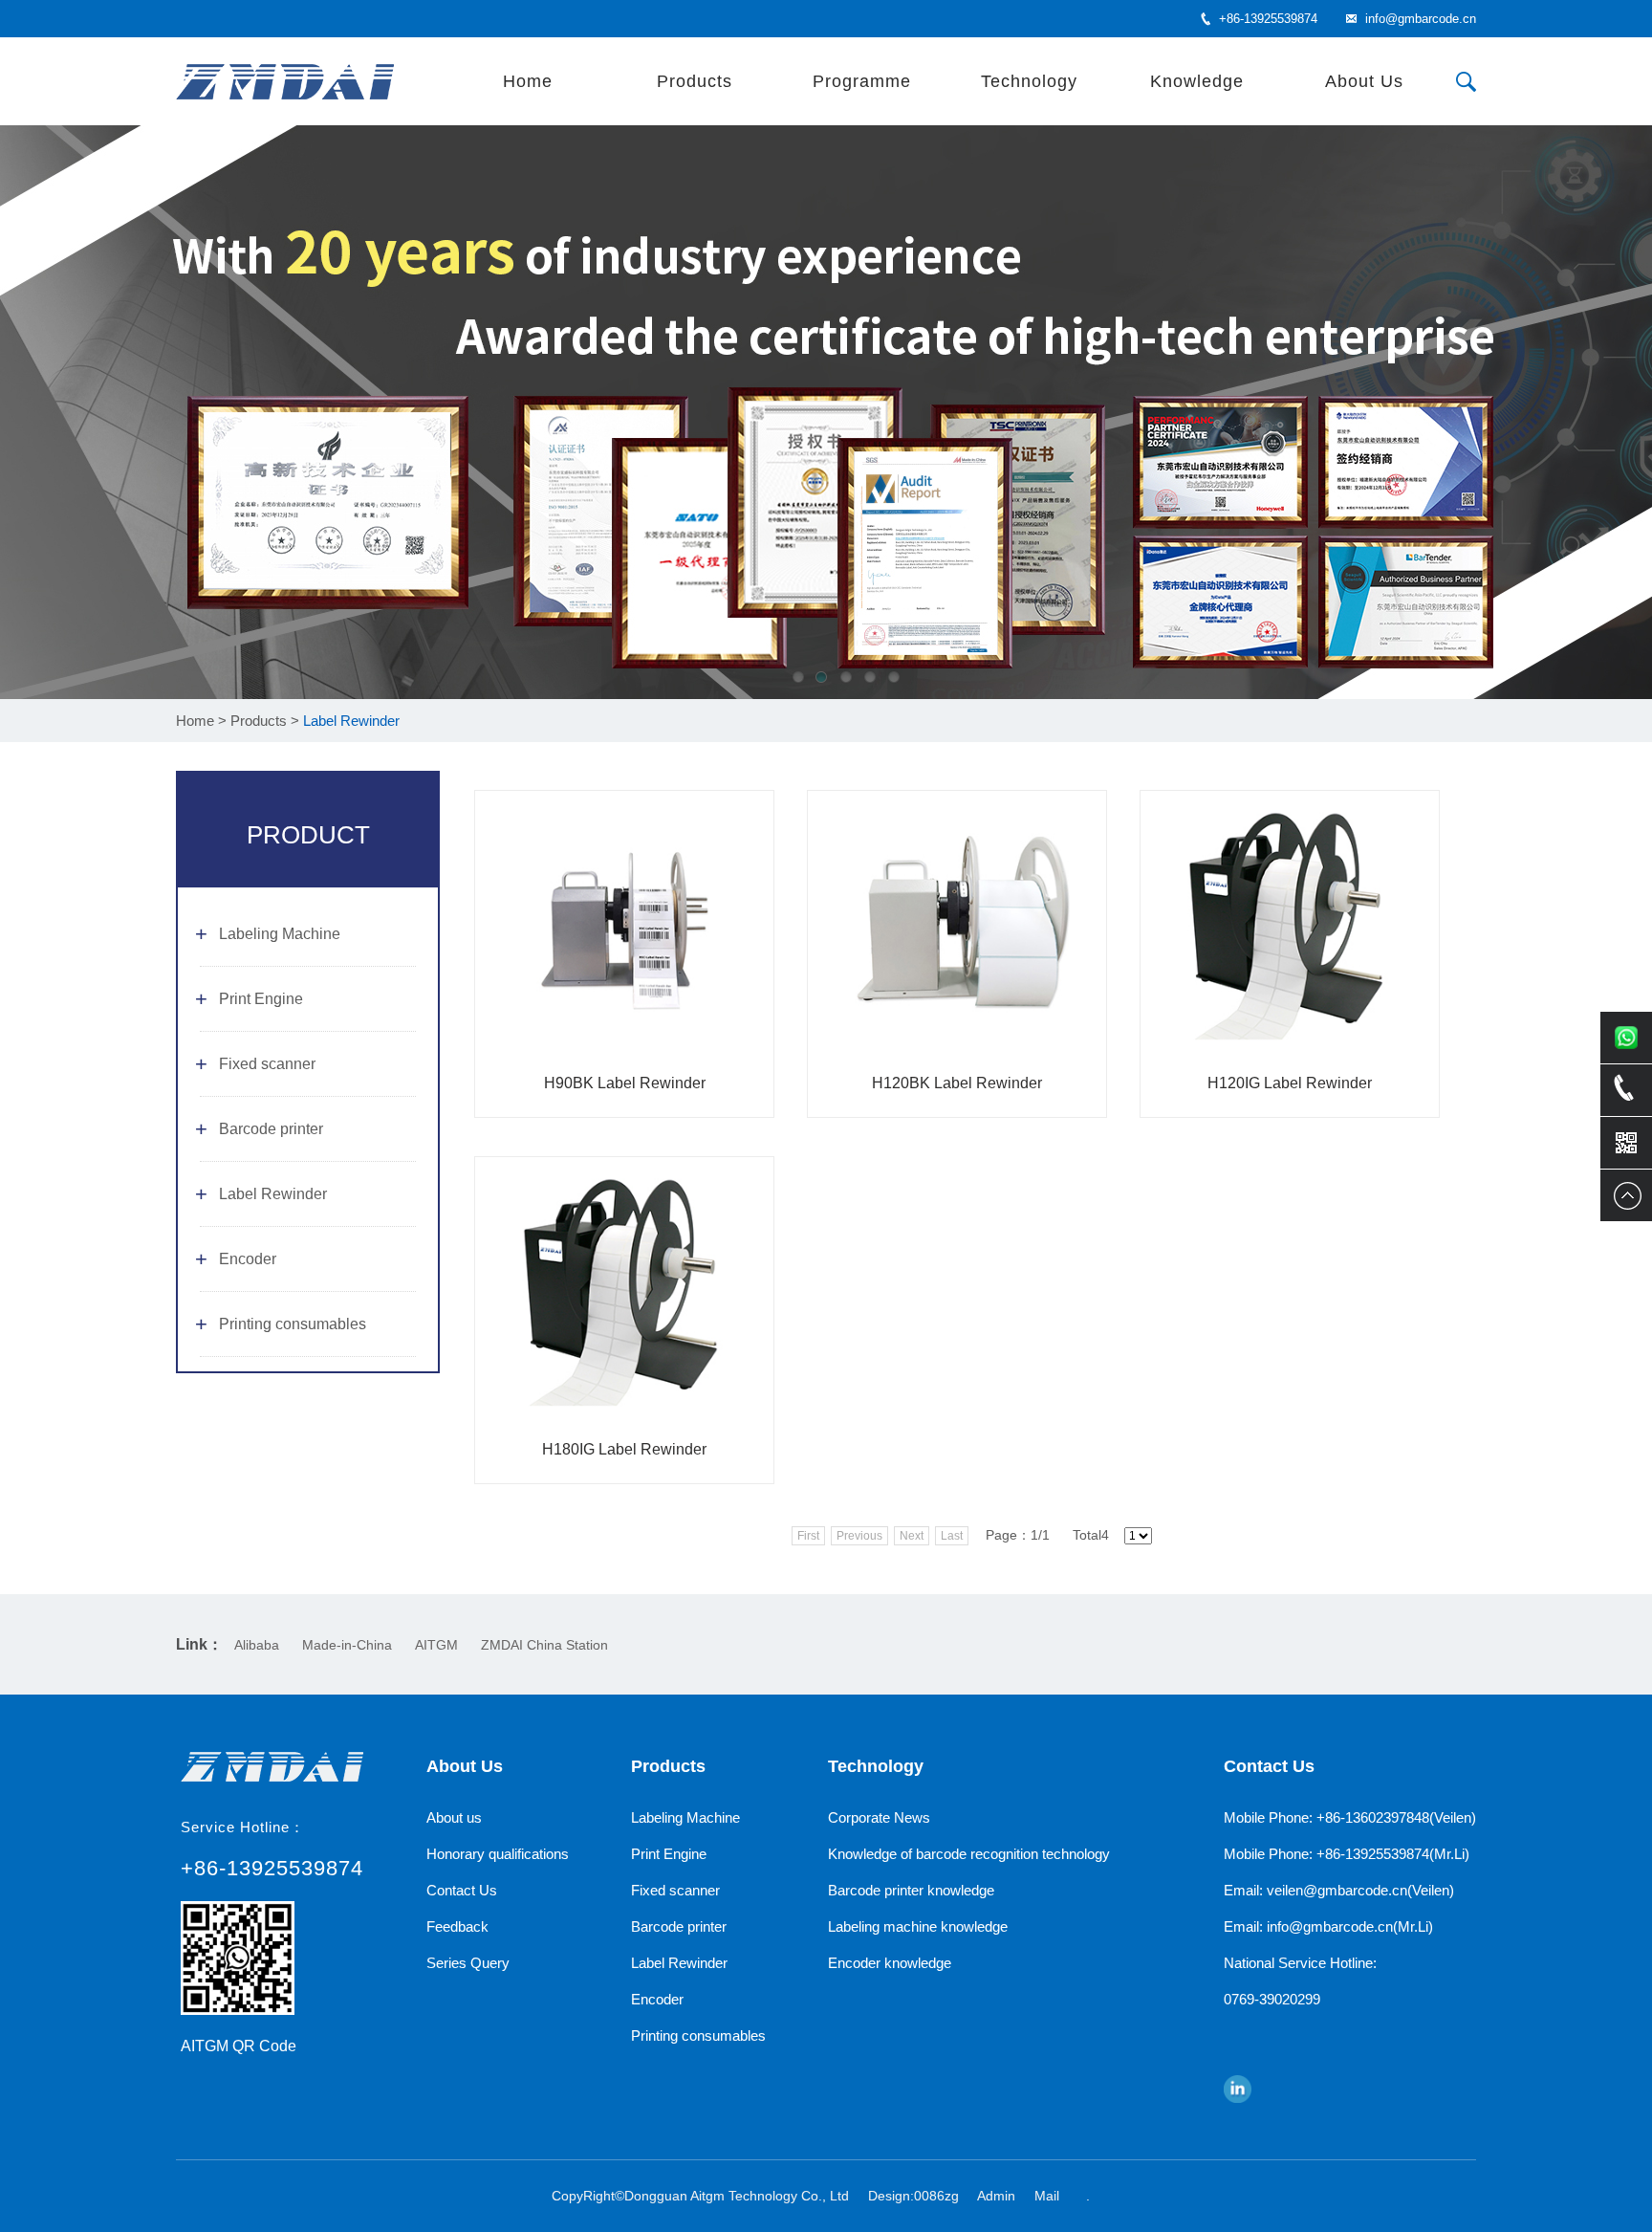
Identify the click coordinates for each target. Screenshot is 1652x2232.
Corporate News (879, 1817)
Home (528, 81)
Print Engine (261, 999)
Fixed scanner (267, 1064)
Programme (862, 81)
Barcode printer (271, 1129)
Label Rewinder (273, 1194)
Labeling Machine (280, 934)
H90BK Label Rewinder (625, 1083)
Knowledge (1197, 81)
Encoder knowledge (890, 1963)
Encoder (248, 1259)
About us (454, 1817)
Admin (996, 2196)
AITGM (436, 1645)
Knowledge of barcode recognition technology (969, 1854)
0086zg (936, 2196)
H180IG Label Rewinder (624, 1449)
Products (695, 81)
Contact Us (462, 1890)
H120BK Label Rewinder (957, 1083)
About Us (1364, 81)
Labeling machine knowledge (918, 1926)
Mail (1047, 2196)
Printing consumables (293, 1324)
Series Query (468, 1963)
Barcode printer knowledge (911, 1890)
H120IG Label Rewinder (1290, 1083)
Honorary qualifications (498, 1854)
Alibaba (257, 1645)
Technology (1029, 81)
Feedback (457, 1926)
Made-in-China (347, 1645)
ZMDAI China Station (544, 1645)
